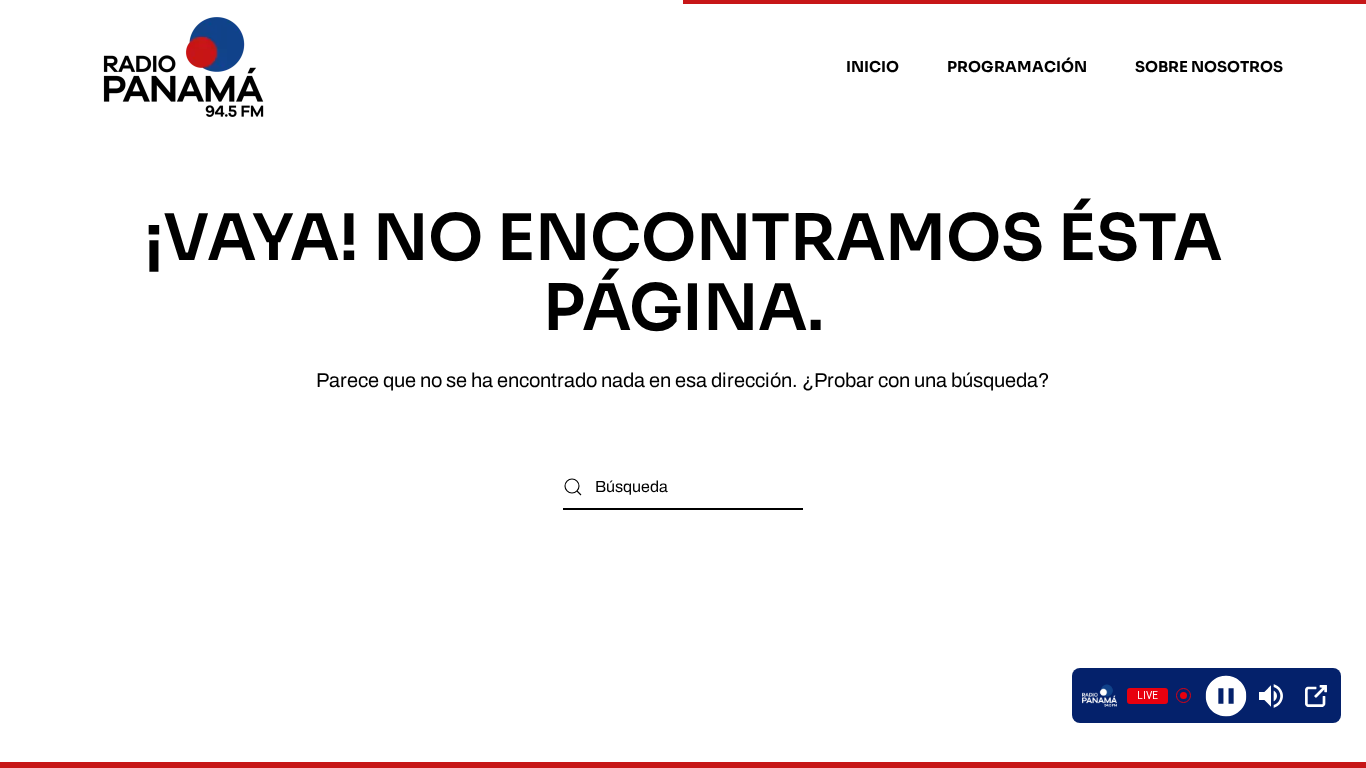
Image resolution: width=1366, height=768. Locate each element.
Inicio (872, 66)
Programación (1017, 66)
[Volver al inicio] (186, 67)
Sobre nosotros (1209, 66)
